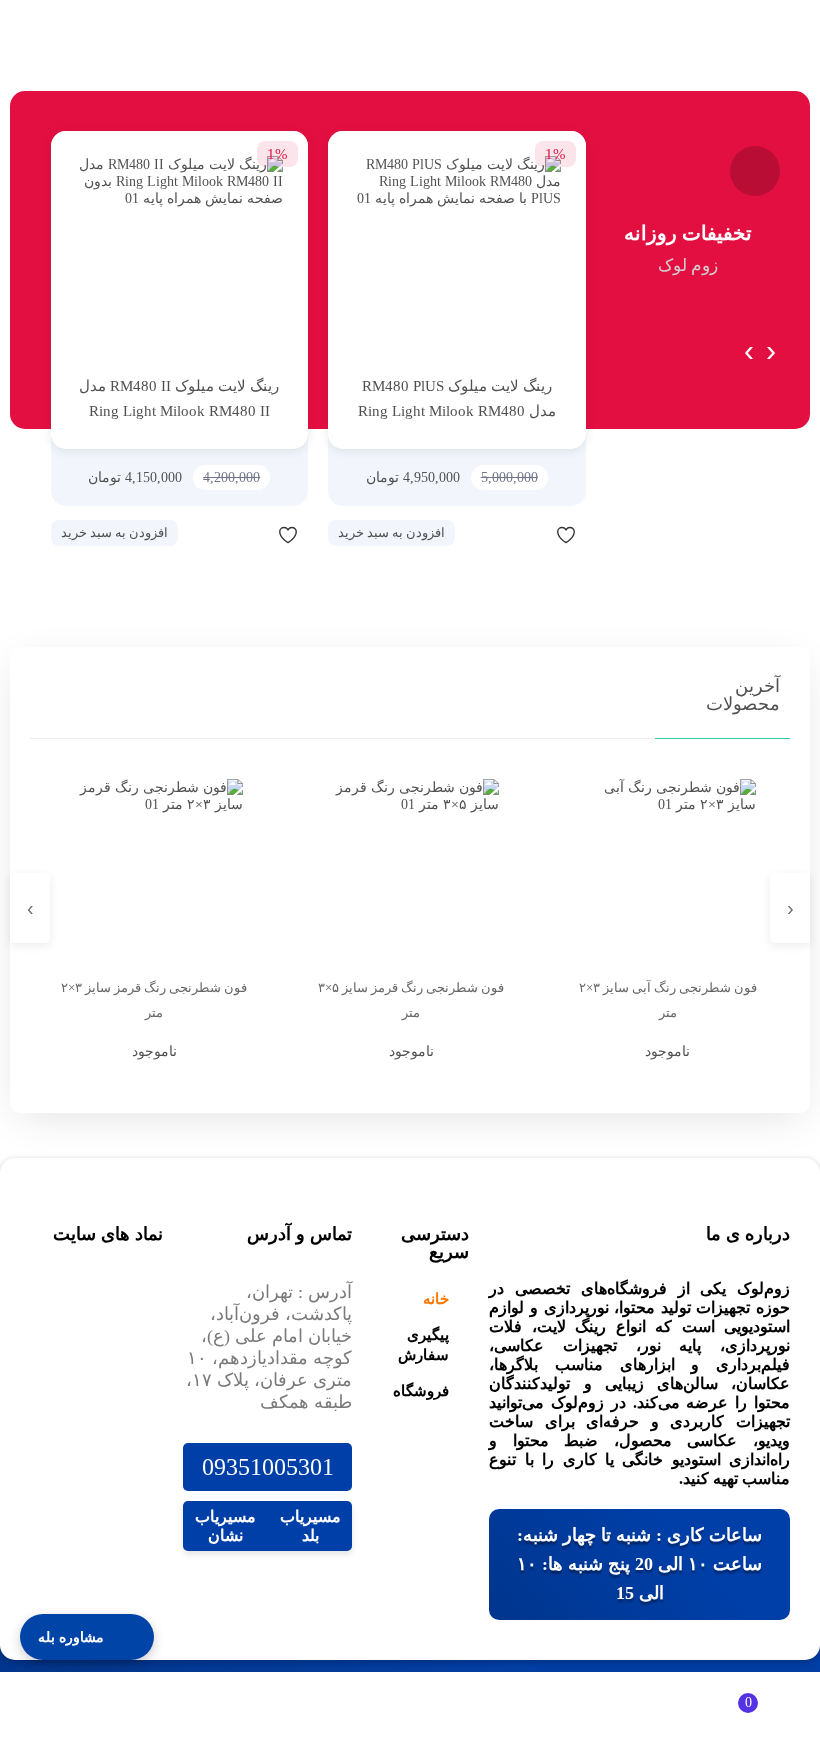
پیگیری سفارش (423, 1345)
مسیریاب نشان (225, 1526)
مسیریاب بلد (310, 1526)
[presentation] (749, 346)
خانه (436, 1299)
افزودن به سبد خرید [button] (391, 532)
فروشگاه (421, 1391)
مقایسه (526, 534)
